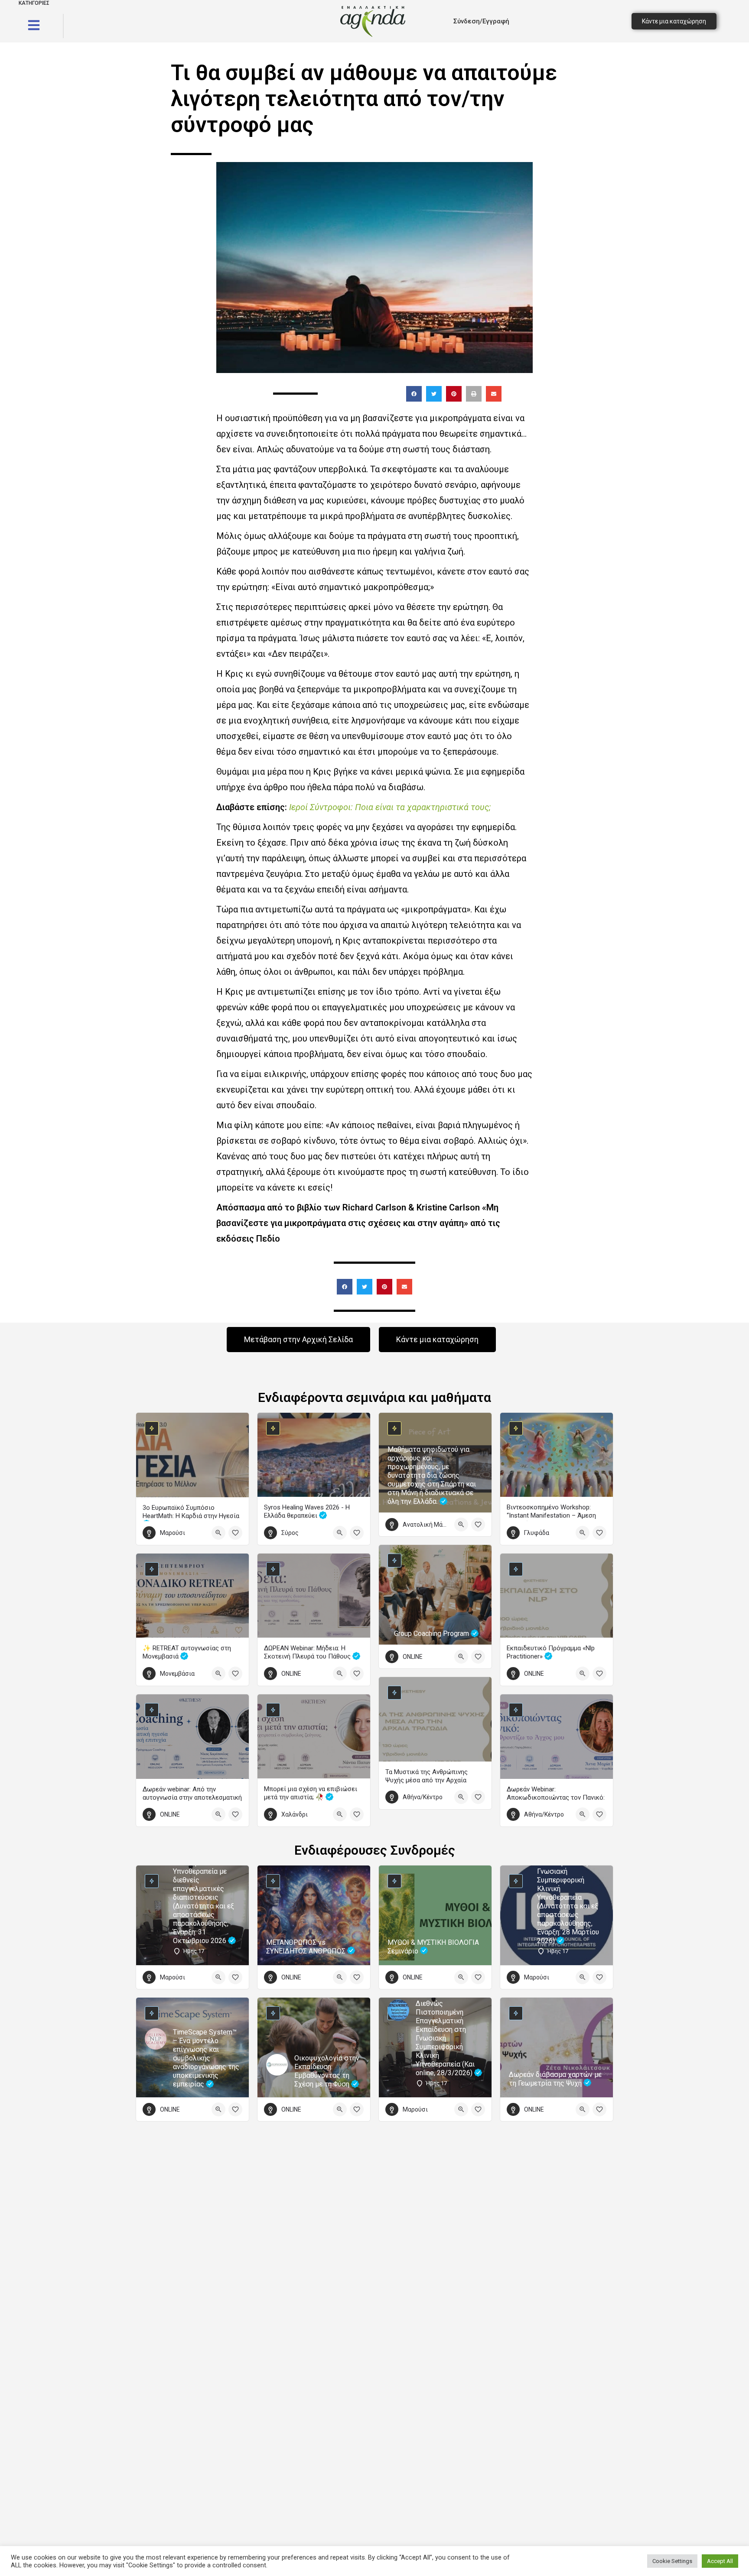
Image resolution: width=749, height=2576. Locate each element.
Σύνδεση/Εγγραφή (481, 21)
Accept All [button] (720, 2561)
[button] (414, 394)
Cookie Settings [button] (672, 2561)
